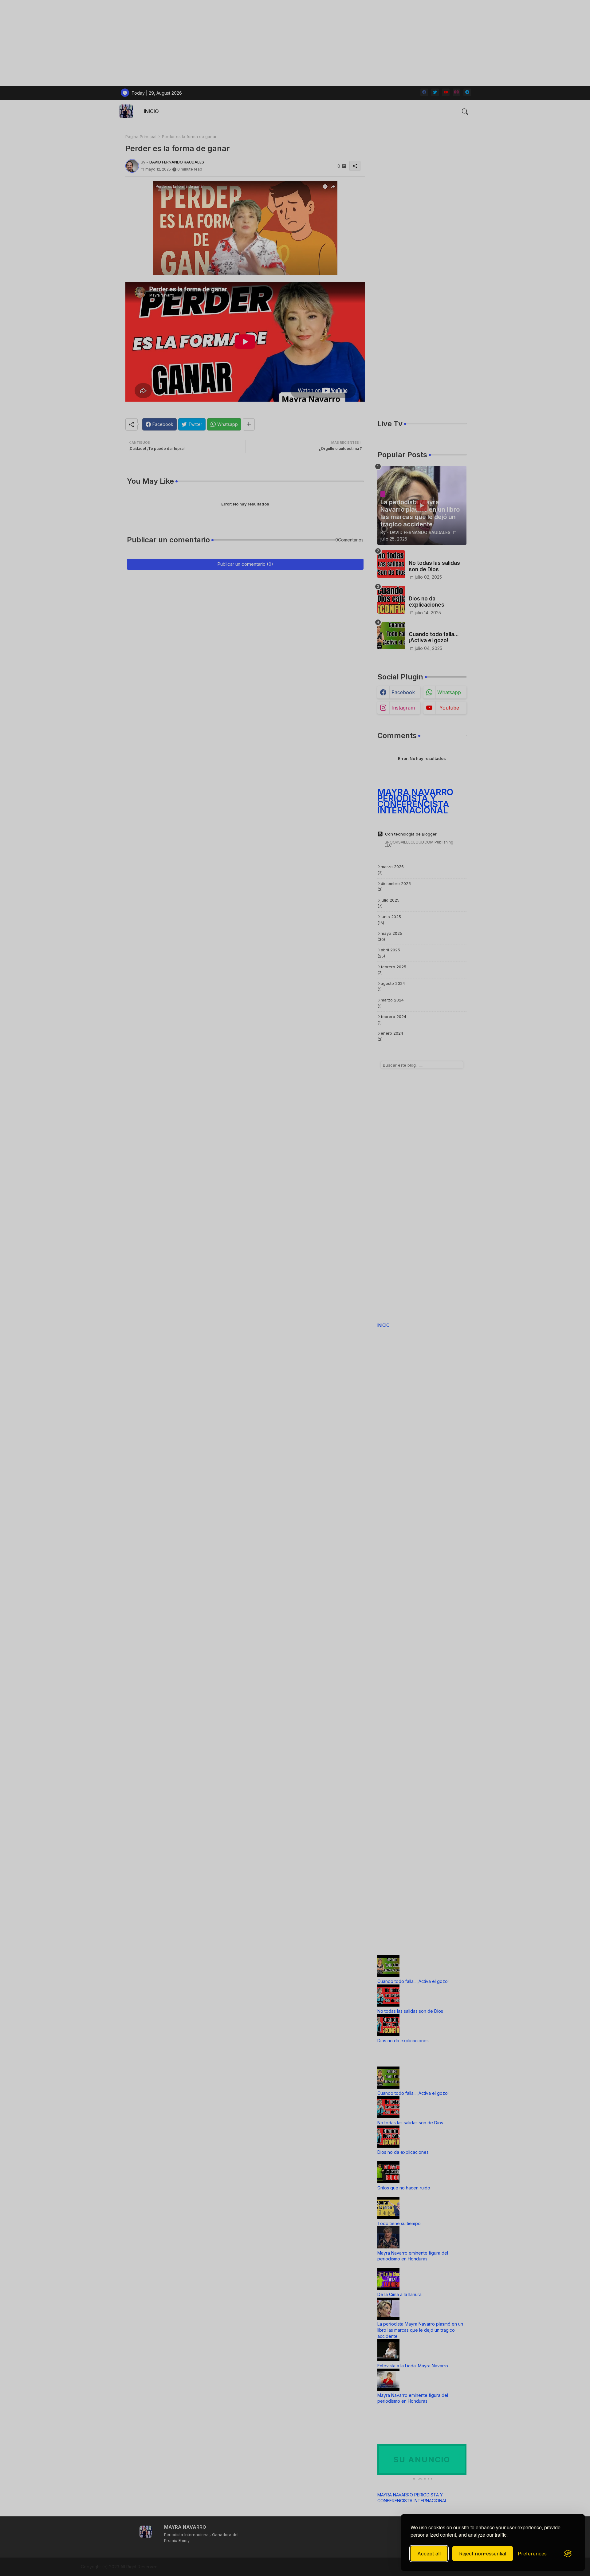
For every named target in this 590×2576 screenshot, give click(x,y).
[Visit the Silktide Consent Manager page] (568, 2554)
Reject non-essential (483, 2554)
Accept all (429, 2554)
